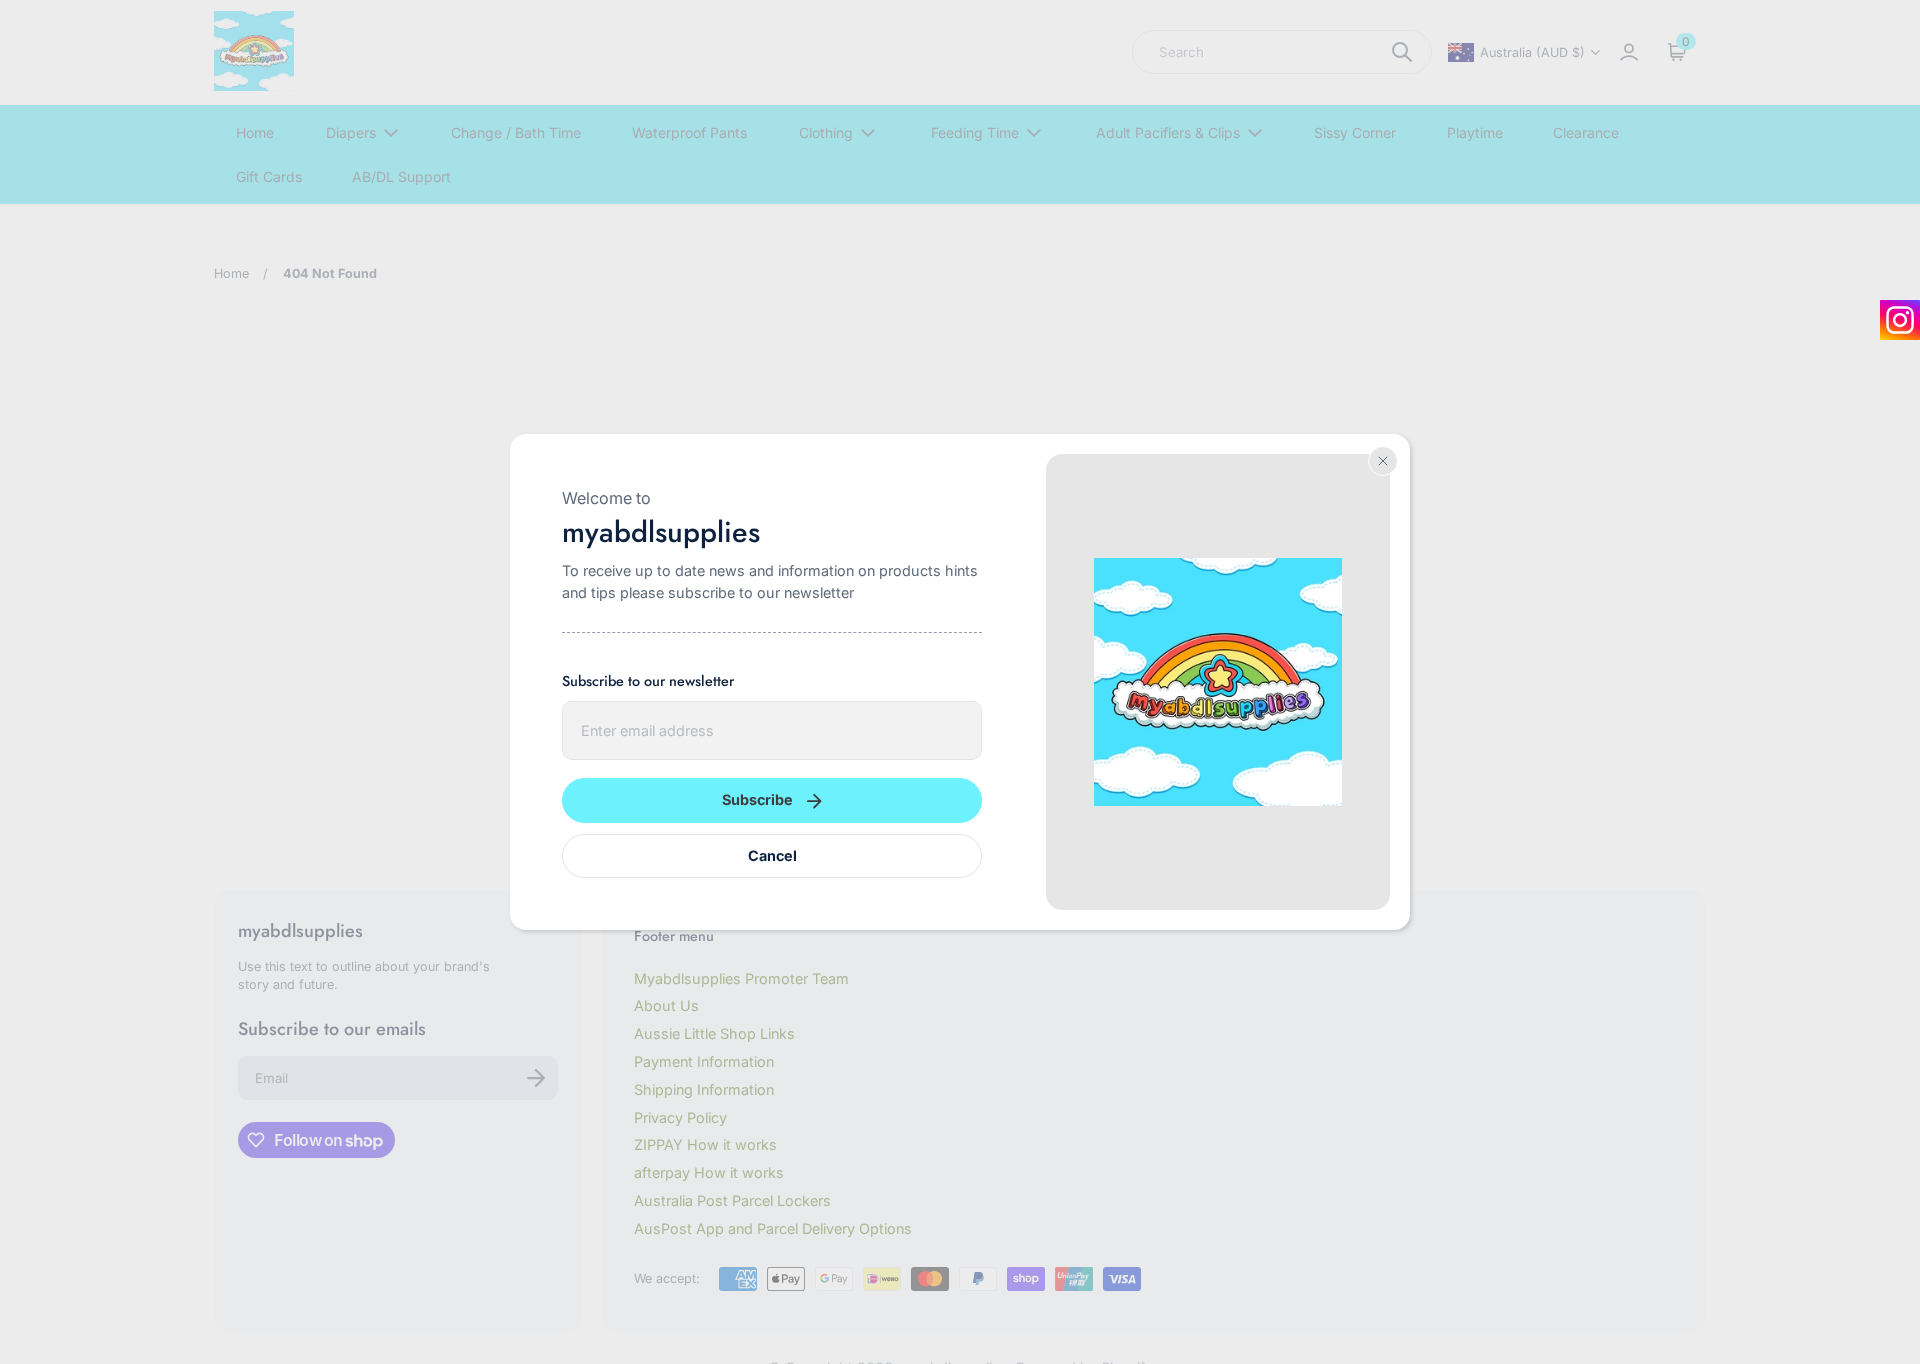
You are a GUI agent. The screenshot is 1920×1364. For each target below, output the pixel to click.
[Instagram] (1900, 320)
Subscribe (757, 799)
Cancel (772, 855)
